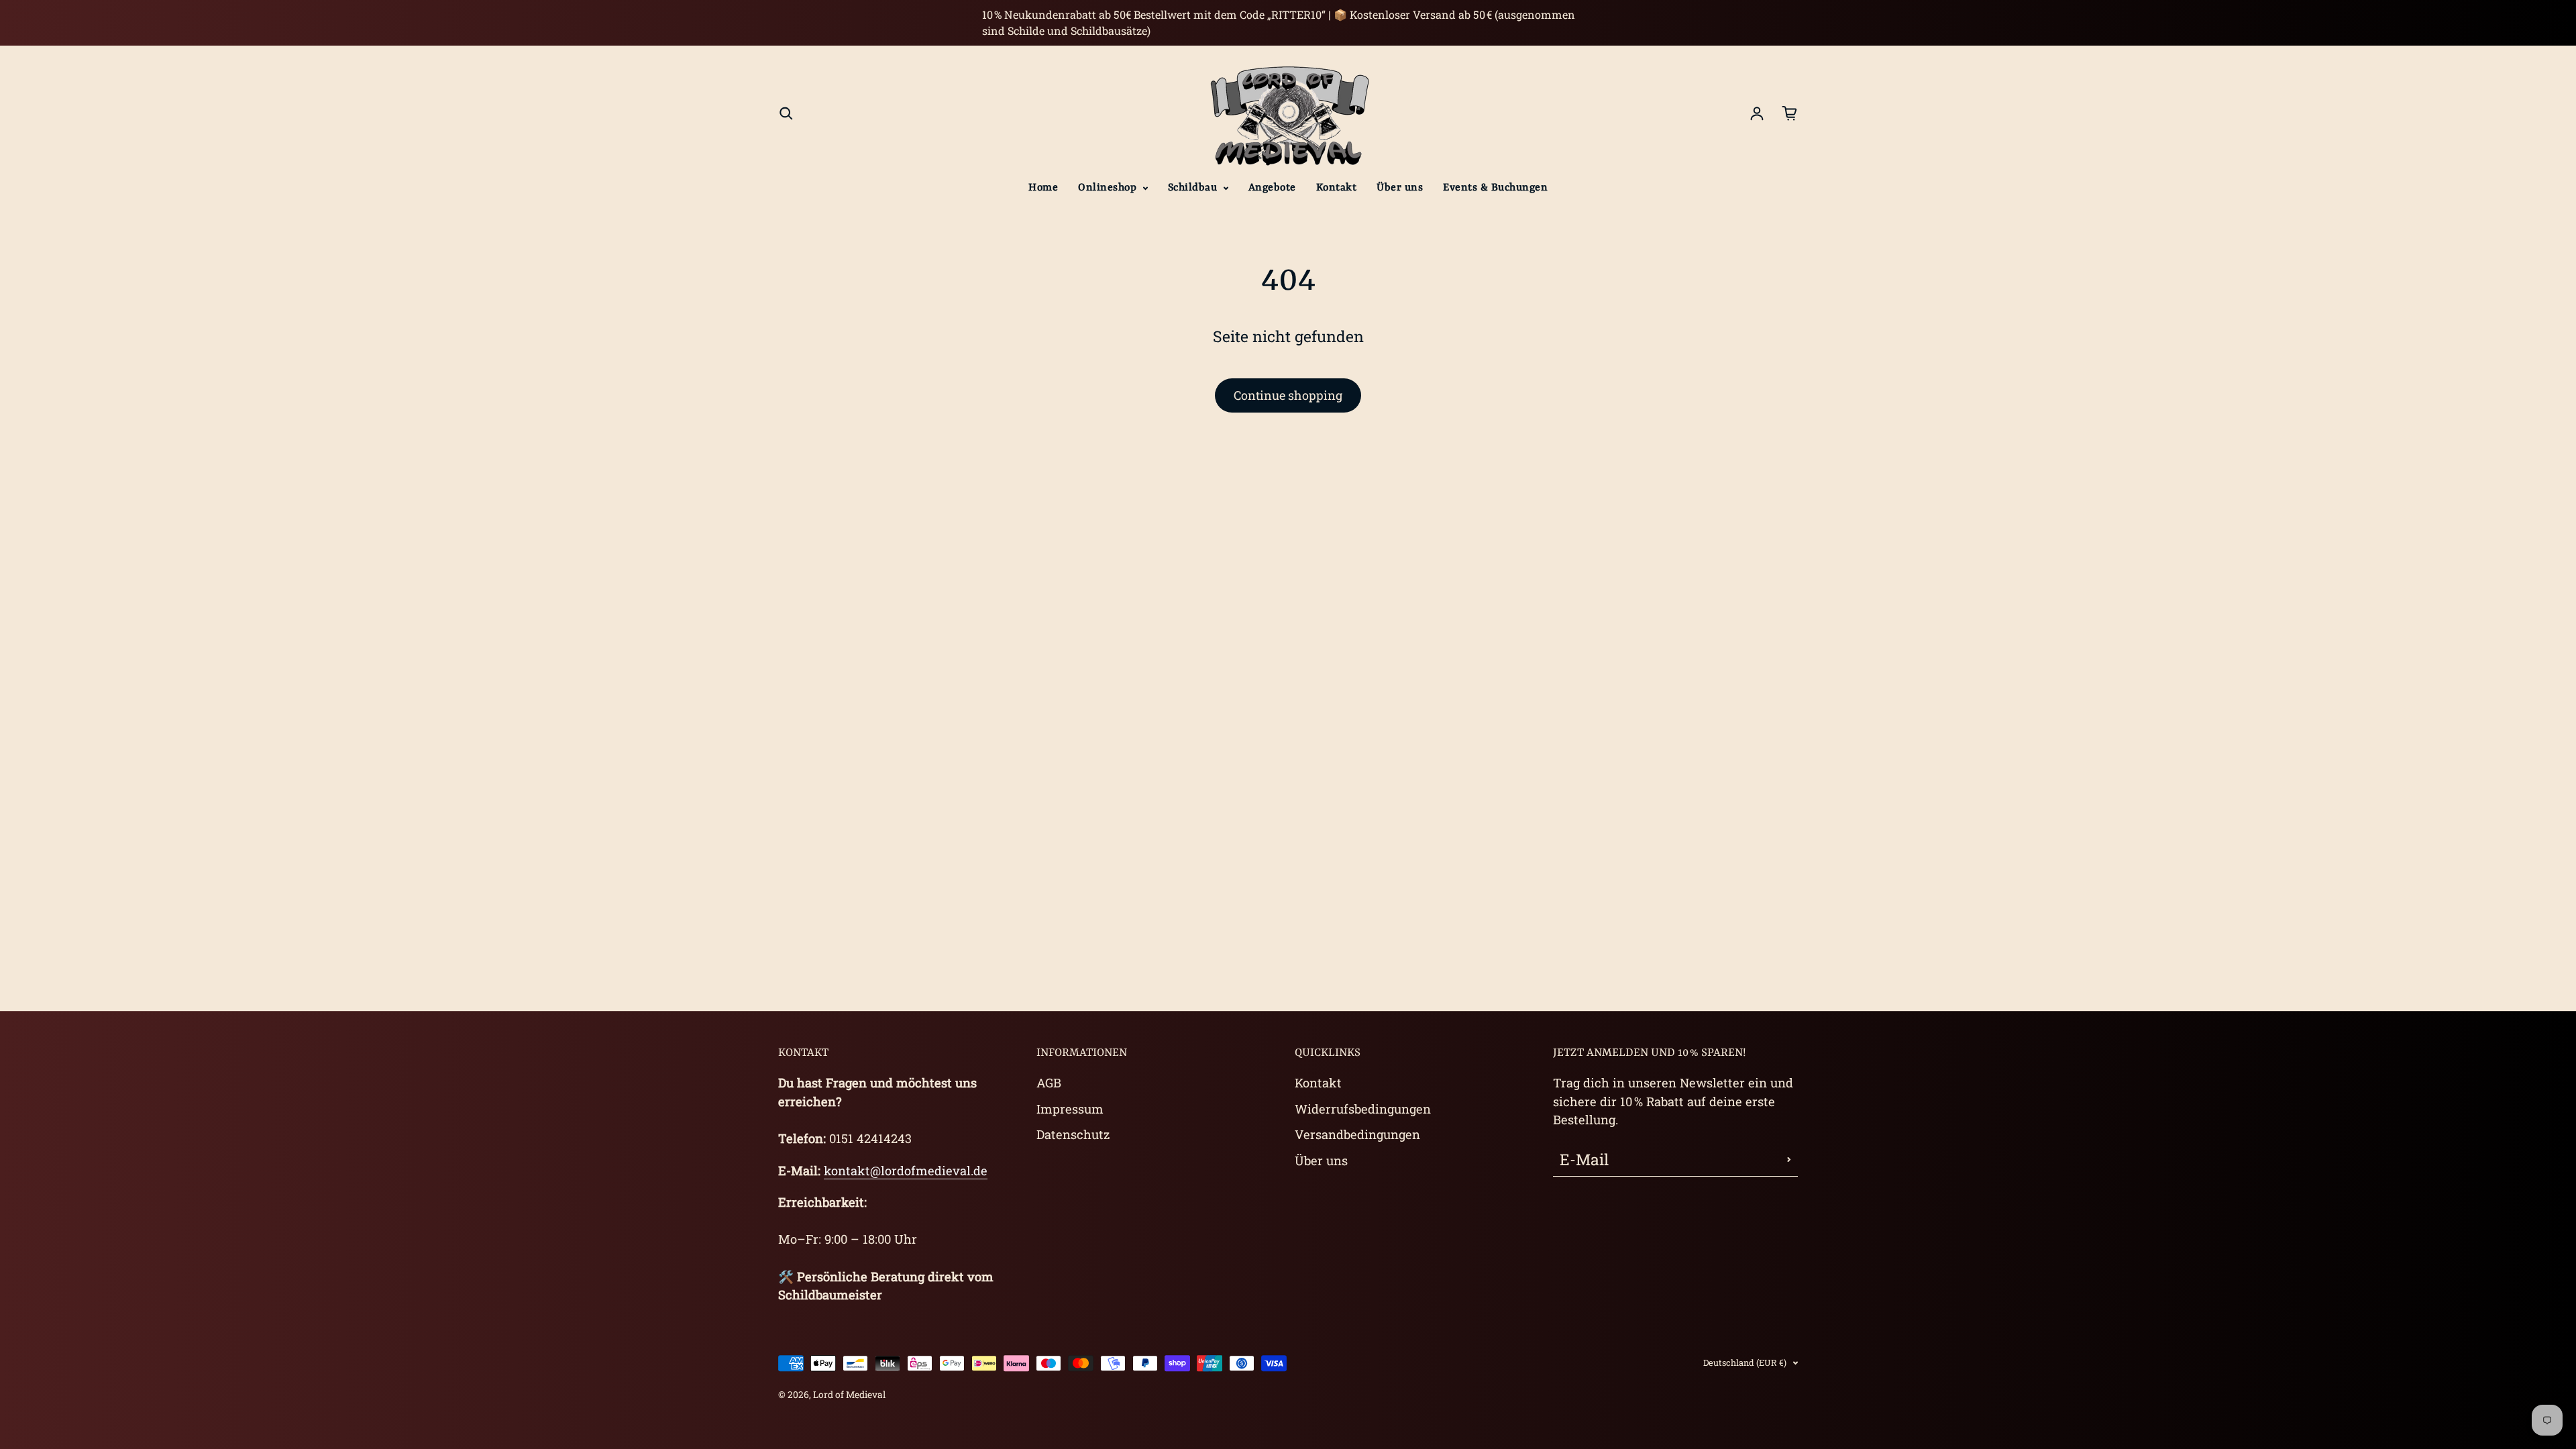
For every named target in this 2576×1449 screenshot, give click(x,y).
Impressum (1070, 1109)
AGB (1049, 1083)
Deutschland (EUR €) (1745, 1362)
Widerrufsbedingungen (1363, 1109)
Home (1043, 188)
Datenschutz (1073, 1134)
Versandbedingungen (1357, 1134)
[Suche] (786, 113)
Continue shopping (1288, 395)
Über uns (1400, 188)
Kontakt (1337, 188)
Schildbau (1194, 188)
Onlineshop (1109, 188)
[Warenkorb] (1790, 113)
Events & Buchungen (1495, 188)
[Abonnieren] (1789, 1160)
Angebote (1272, 188)
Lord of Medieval (849, 1395)
